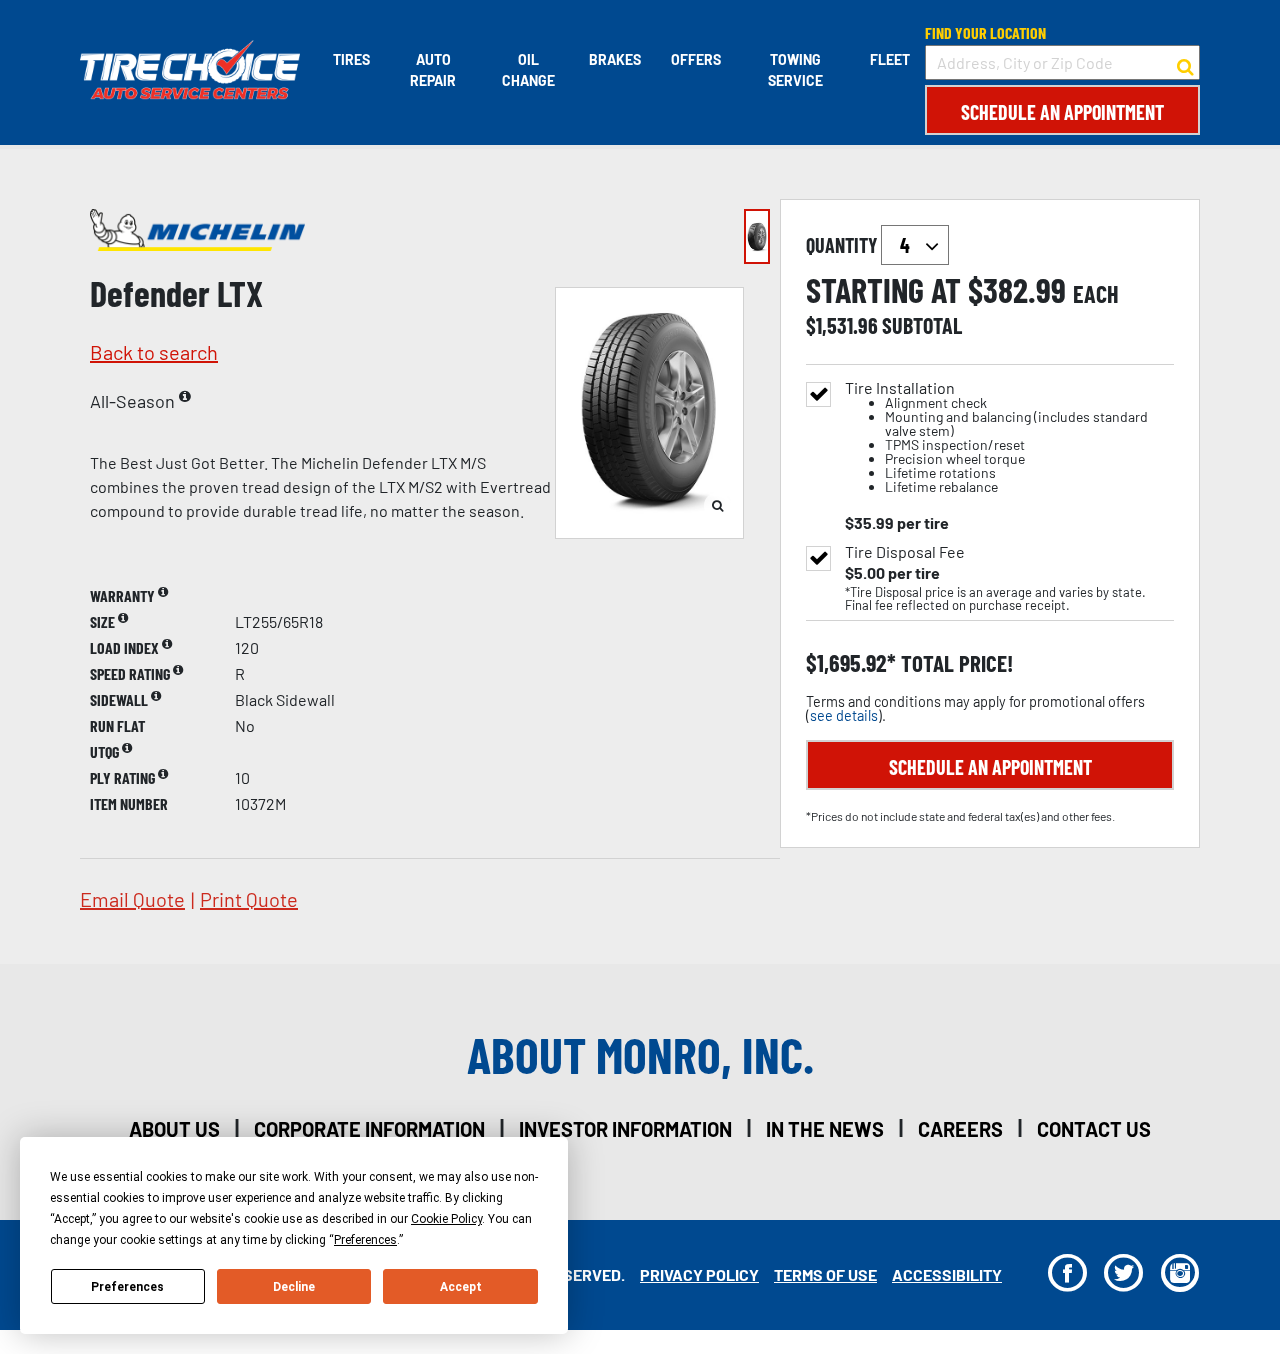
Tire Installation (996, 437)
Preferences (127, 1287)
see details (844, 715)
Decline (294, 1287)
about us (174, 1129)
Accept (461, 1287)
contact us (1094, 1129)
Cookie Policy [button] (446, 1219)
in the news (825, 1129)
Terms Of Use (825, 1274)
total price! (954, 663)
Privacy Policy (699, 1274)
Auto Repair (433, 70)
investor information (625, 1129)
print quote (249, 899)
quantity (843, 245)
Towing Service (795, 70)
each (1096, 294)
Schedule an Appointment (1062, 112)
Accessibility (947, 1274)
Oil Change (528, 70)
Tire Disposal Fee (905, 552)
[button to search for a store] (1185, 63)
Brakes (615, 59)
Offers (696, 59)
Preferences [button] (365, 1240)
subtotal (922, 325)
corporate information (369, 1129)
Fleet (890, 59)
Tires (351, 59)
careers (960, 1129)
